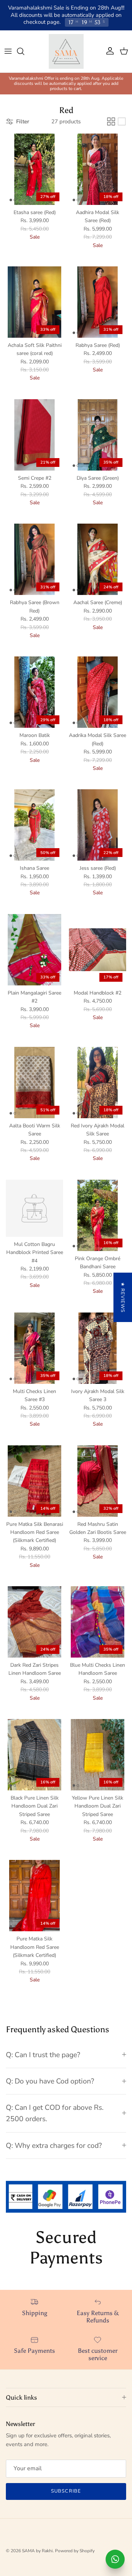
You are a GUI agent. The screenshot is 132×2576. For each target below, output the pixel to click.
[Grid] (111, 121)
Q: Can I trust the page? (43, 2055)
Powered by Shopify (75, 2551)
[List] (122, 121)
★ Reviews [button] (122, 1297)
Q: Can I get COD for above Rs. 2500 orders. (55, 2113)
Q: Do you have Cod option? (50, 2081)
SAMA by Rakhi (37, 2551)
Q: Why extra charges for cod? (54, 2146)
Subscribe (66, 2491)
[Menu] (8, 51)
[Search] (24, 51)
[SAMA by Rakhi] (66, 51)
